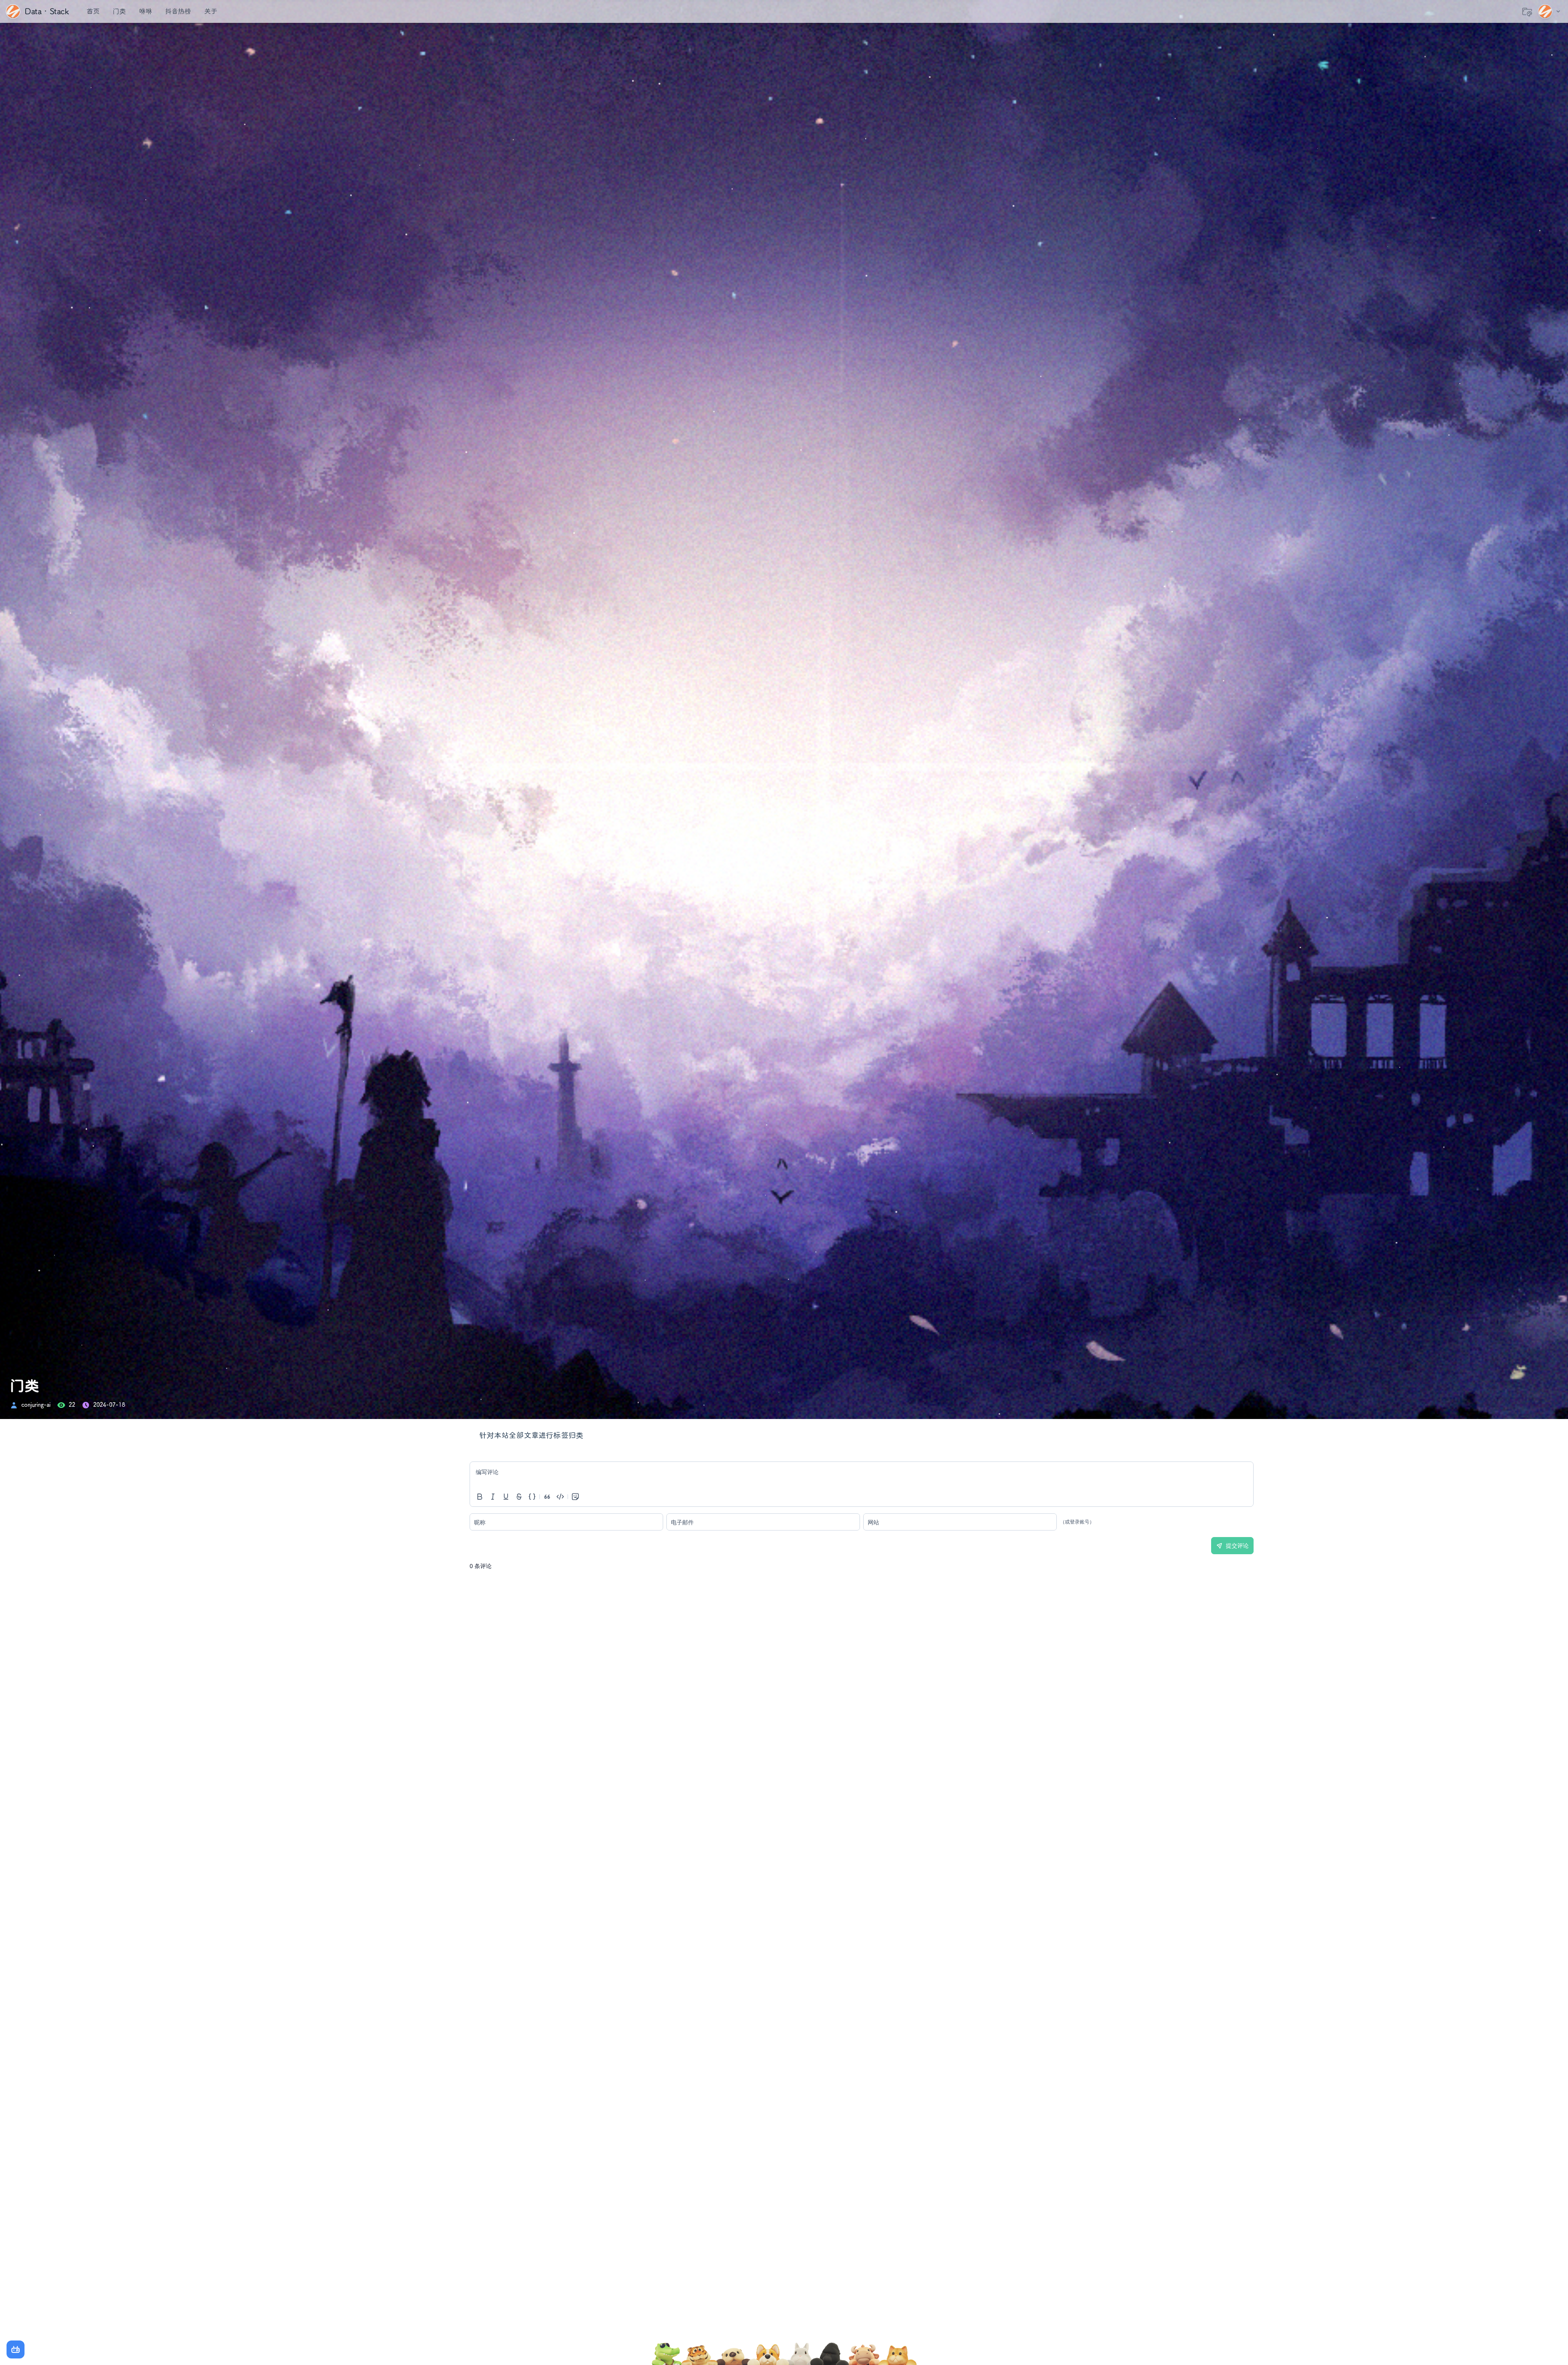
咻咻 (145, 11)
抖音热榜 (178, 11)
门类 (119, 11)
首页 (93, 11)
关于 (211, 11)
